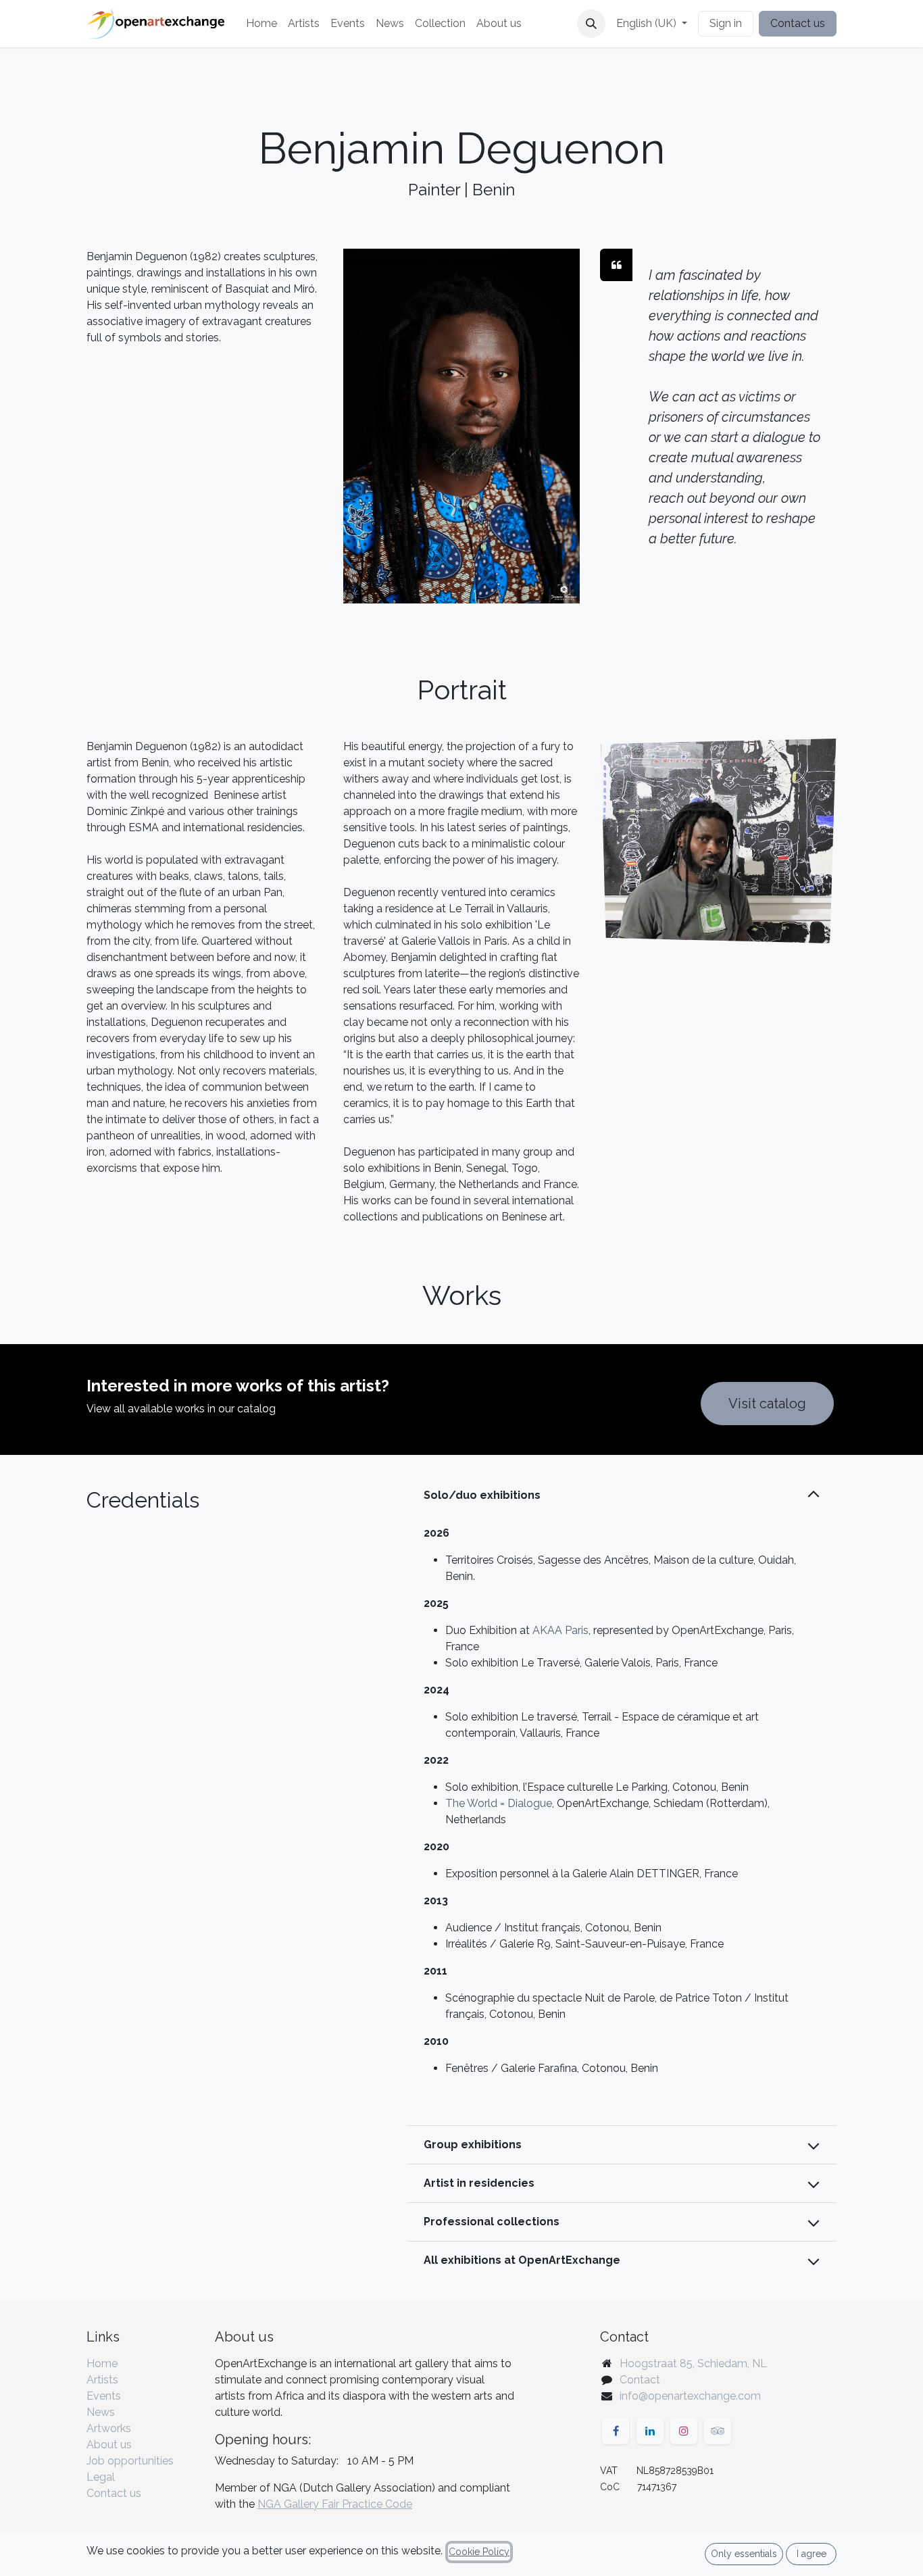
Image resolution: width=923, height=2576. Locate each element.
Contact (640, 2380)
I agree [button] (812, 2554)
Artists (102, 2380)
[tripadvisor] (718, 2431)
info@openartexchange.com (690, 2396)
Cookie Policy (479, 2552)
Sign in (726, 23)
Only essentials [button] (744, 2554)
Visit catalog (767, 1404)
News (101, 2412)
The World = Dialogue (499, 1803)
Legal (101, 2477)
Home (102, 2363)
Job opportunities (130, 2461)
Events (104, 2396)
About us (109, 2445)
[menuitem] (261, 24)
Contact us (798, 23)
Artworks (109, 2428)
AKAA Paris (560, 1630)
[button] (591, 24)
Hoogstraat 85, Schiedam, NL (693, 2363)
